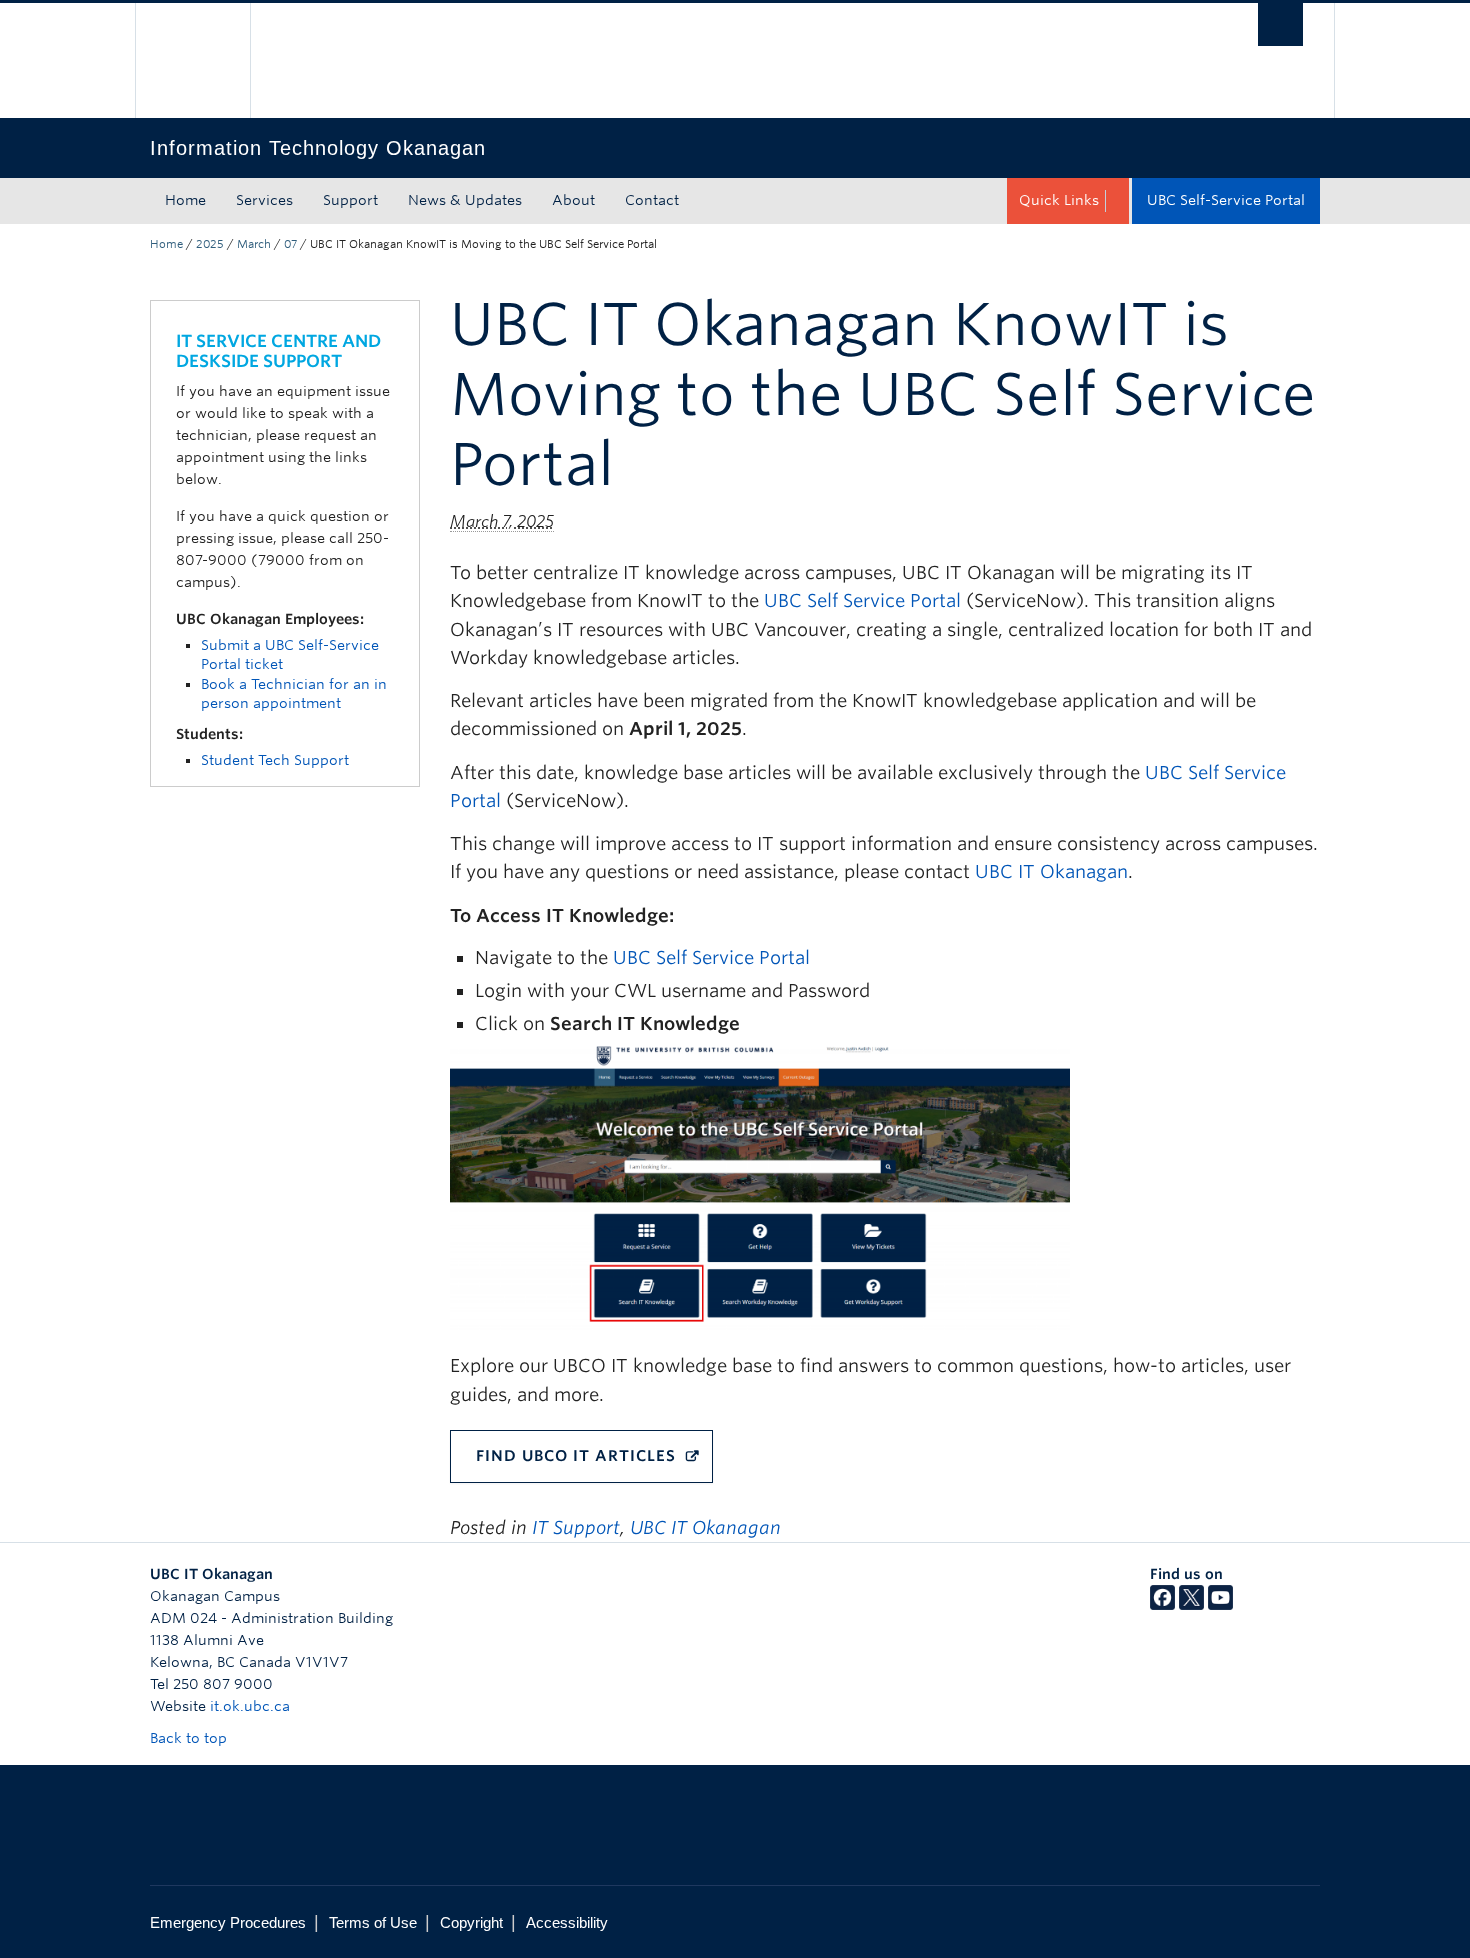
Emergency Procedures (228, 1922)
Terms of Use (373, 1922)
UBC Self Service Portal (862, 600)
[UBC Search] (1280, 24)
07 (290, 244)
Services (264, 200)
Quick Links (1059, 200)
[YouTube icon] (1220, 1605)
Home (185, 200)
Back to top (190, 1738)
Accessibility (567, 1922)
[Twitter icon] (1191, 1605)
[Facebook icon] (1162, 1605)
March (254, 244)
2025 (210, 244)
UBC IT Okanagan (1051, 871)
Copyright (471, 1922)
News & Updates (465, 200)
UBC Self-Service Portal (1226, 200)
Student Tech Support (275, 760)
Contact (652, 200)
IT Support (576, 1527)
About (573, 200)
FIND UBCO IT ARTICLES (576, 1456)
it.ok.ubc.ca (250, 1706)
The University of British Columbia (192, 60)
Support (350, 200)
